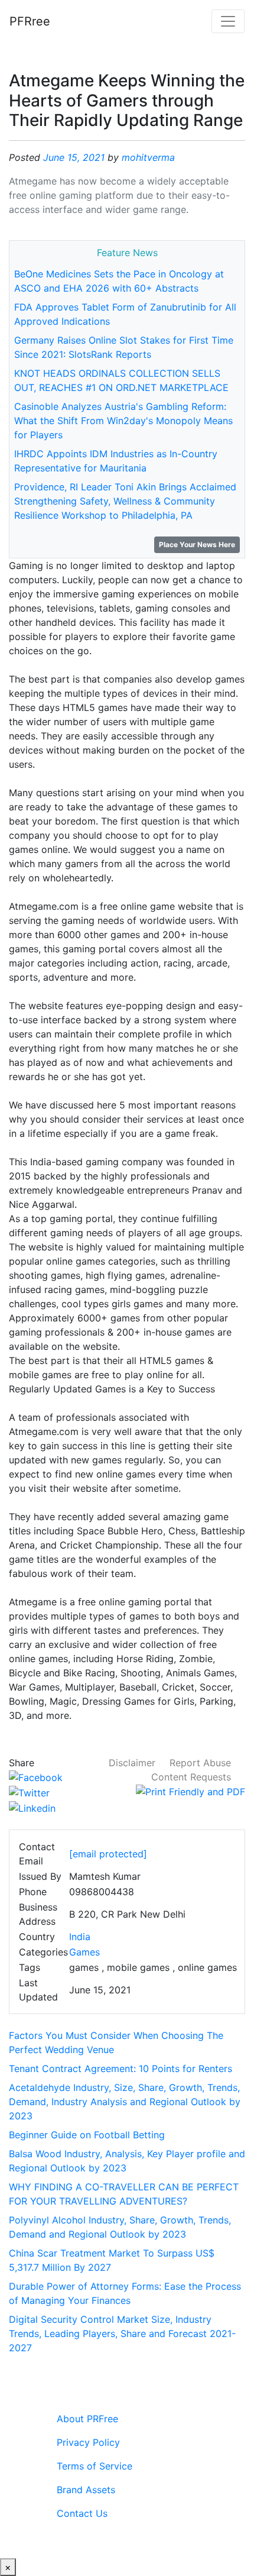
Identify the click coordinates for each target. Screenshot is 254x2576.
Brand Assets (86, 2490)
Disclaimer (132, 1763)
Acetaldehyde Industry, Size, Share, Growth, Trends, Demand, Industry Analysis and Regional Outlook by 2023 (125, 2102)
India (80, 1937)
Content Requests (191, 1777)
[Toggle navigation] (228, 21)
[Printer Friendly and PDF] (190, 1791)
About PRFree (87, 2419)
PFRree (30, 21)
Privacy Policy (88, 2442)
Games (84, 1952)
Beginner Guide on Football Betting (87, 2135)
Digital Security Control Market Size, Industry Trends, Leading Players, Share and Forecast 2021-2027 (122, 2333)
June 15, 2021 (74, 157)
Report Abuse (200, 1763)
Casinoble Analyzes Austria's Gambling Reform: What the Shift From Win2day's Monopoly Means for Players (123, 421)
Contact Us (82, 2513)
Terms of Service (95, 2466)
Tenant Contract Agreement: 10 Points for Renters (121, 2068)
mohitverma (148, 157)
